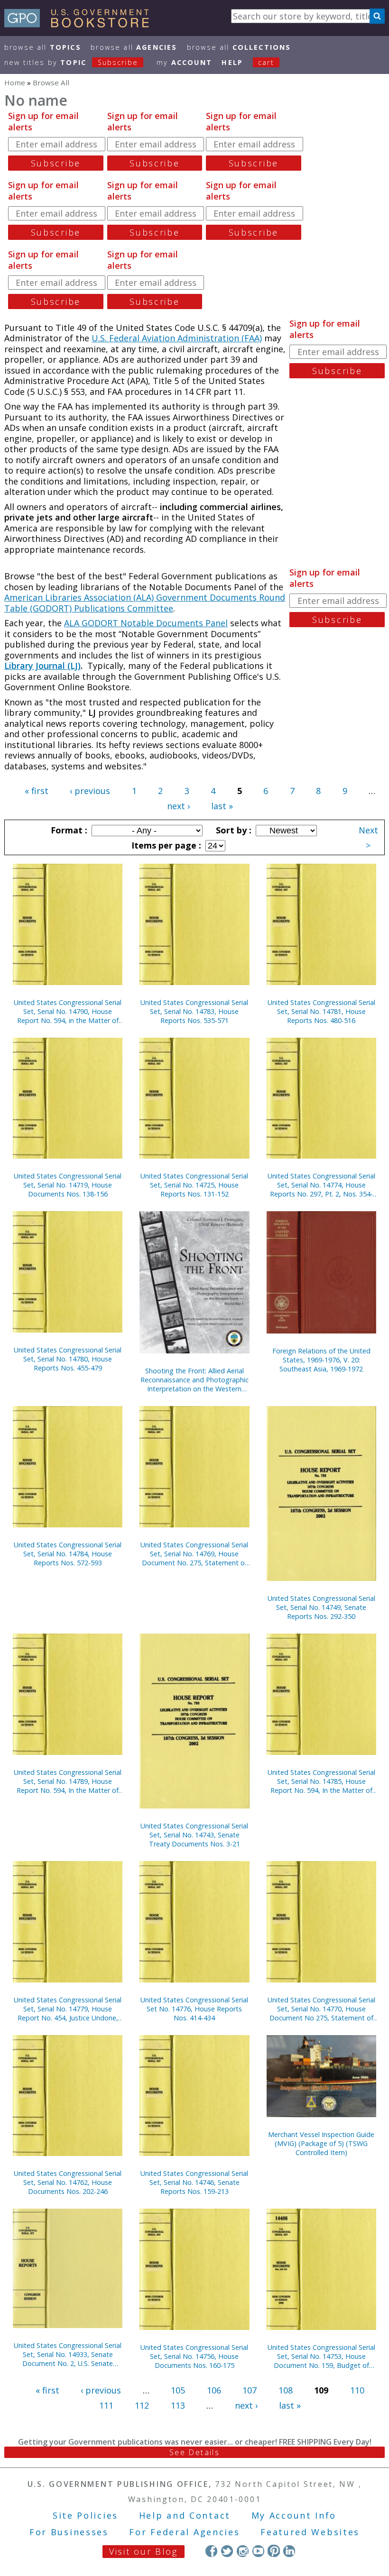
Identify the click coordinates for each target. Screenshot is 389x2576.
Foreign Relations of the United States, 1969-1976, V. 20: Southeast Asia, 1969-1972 (321, 1360)
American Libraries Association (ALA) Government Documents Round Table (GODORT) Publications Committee (145, 603)
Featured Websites (310, 2532)
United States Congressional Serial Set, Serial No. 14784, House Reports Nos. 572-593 (68, 1554)
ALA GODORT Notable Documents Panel (146, 623)
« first (37, 791)
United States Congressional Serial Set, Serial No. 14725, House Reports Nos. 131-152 (194, 1185)
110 (357, 2390)
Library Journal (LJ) (42, 666)
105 (178, 2390)
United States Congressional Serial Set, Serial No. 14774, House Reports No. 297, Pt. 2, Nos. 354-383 (321, 1185)
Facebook (211, 2551)
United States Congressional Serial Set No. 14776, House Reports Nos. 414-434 (194, 2009)
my (184, 62)
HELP (232, 62)
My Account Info (294, 2515)
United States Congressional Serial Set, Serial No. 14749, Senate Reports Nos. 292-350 (321, 1607)
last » (222, 806)
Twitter (227, 2551)
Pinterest (273, 2551)
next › (178, 806)
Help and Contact (185, 2515)
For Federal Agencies (184, 2532)
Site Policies (85, 2515)
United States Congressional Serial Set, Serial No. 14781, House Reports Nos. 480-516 (321, 1011)
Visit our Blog (144, 2551)
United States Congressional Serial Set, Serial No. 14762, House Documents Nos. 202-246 (68, 2182)
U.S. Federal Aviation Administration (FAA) (177, 338)
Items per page (165, 845)
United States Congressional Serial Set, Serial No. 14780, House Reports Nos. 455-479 (68, 1359)
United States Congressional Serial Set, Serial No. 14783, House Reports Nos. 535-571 (194, 1011)
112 (142, 2405)
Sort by (232, 830)
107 (250, 2390)
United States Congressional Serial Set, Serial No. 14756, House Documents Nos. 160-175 (194, 2356)
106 (214, 2390)
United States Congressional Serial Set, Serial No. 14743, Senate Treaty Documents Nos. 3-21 (194, 1835)
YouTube (258, 2551)
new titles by (71, 62)
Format (68, 830)
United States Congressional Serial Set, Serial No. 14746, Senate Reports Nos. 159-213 (194, 2182)
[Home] (81, 24)
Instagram (243, 2551)
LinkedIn (289, 2551)
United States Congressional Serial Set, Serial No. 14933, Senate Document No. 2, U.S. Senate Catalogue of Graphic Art (68, 2354)
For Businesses (69, 2532)
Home (15, 82)
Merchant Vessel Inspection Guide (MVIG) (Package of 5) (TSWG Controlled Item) (321, 2143)
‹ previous (90, 791)
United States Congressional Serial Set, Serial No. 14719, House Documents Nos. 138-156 (68, 1185)
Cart (266, 62)
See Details (194, 2452)
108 (286, 2390)
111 (106, 2405)
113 (178, 2405)
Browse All (43, 47)
